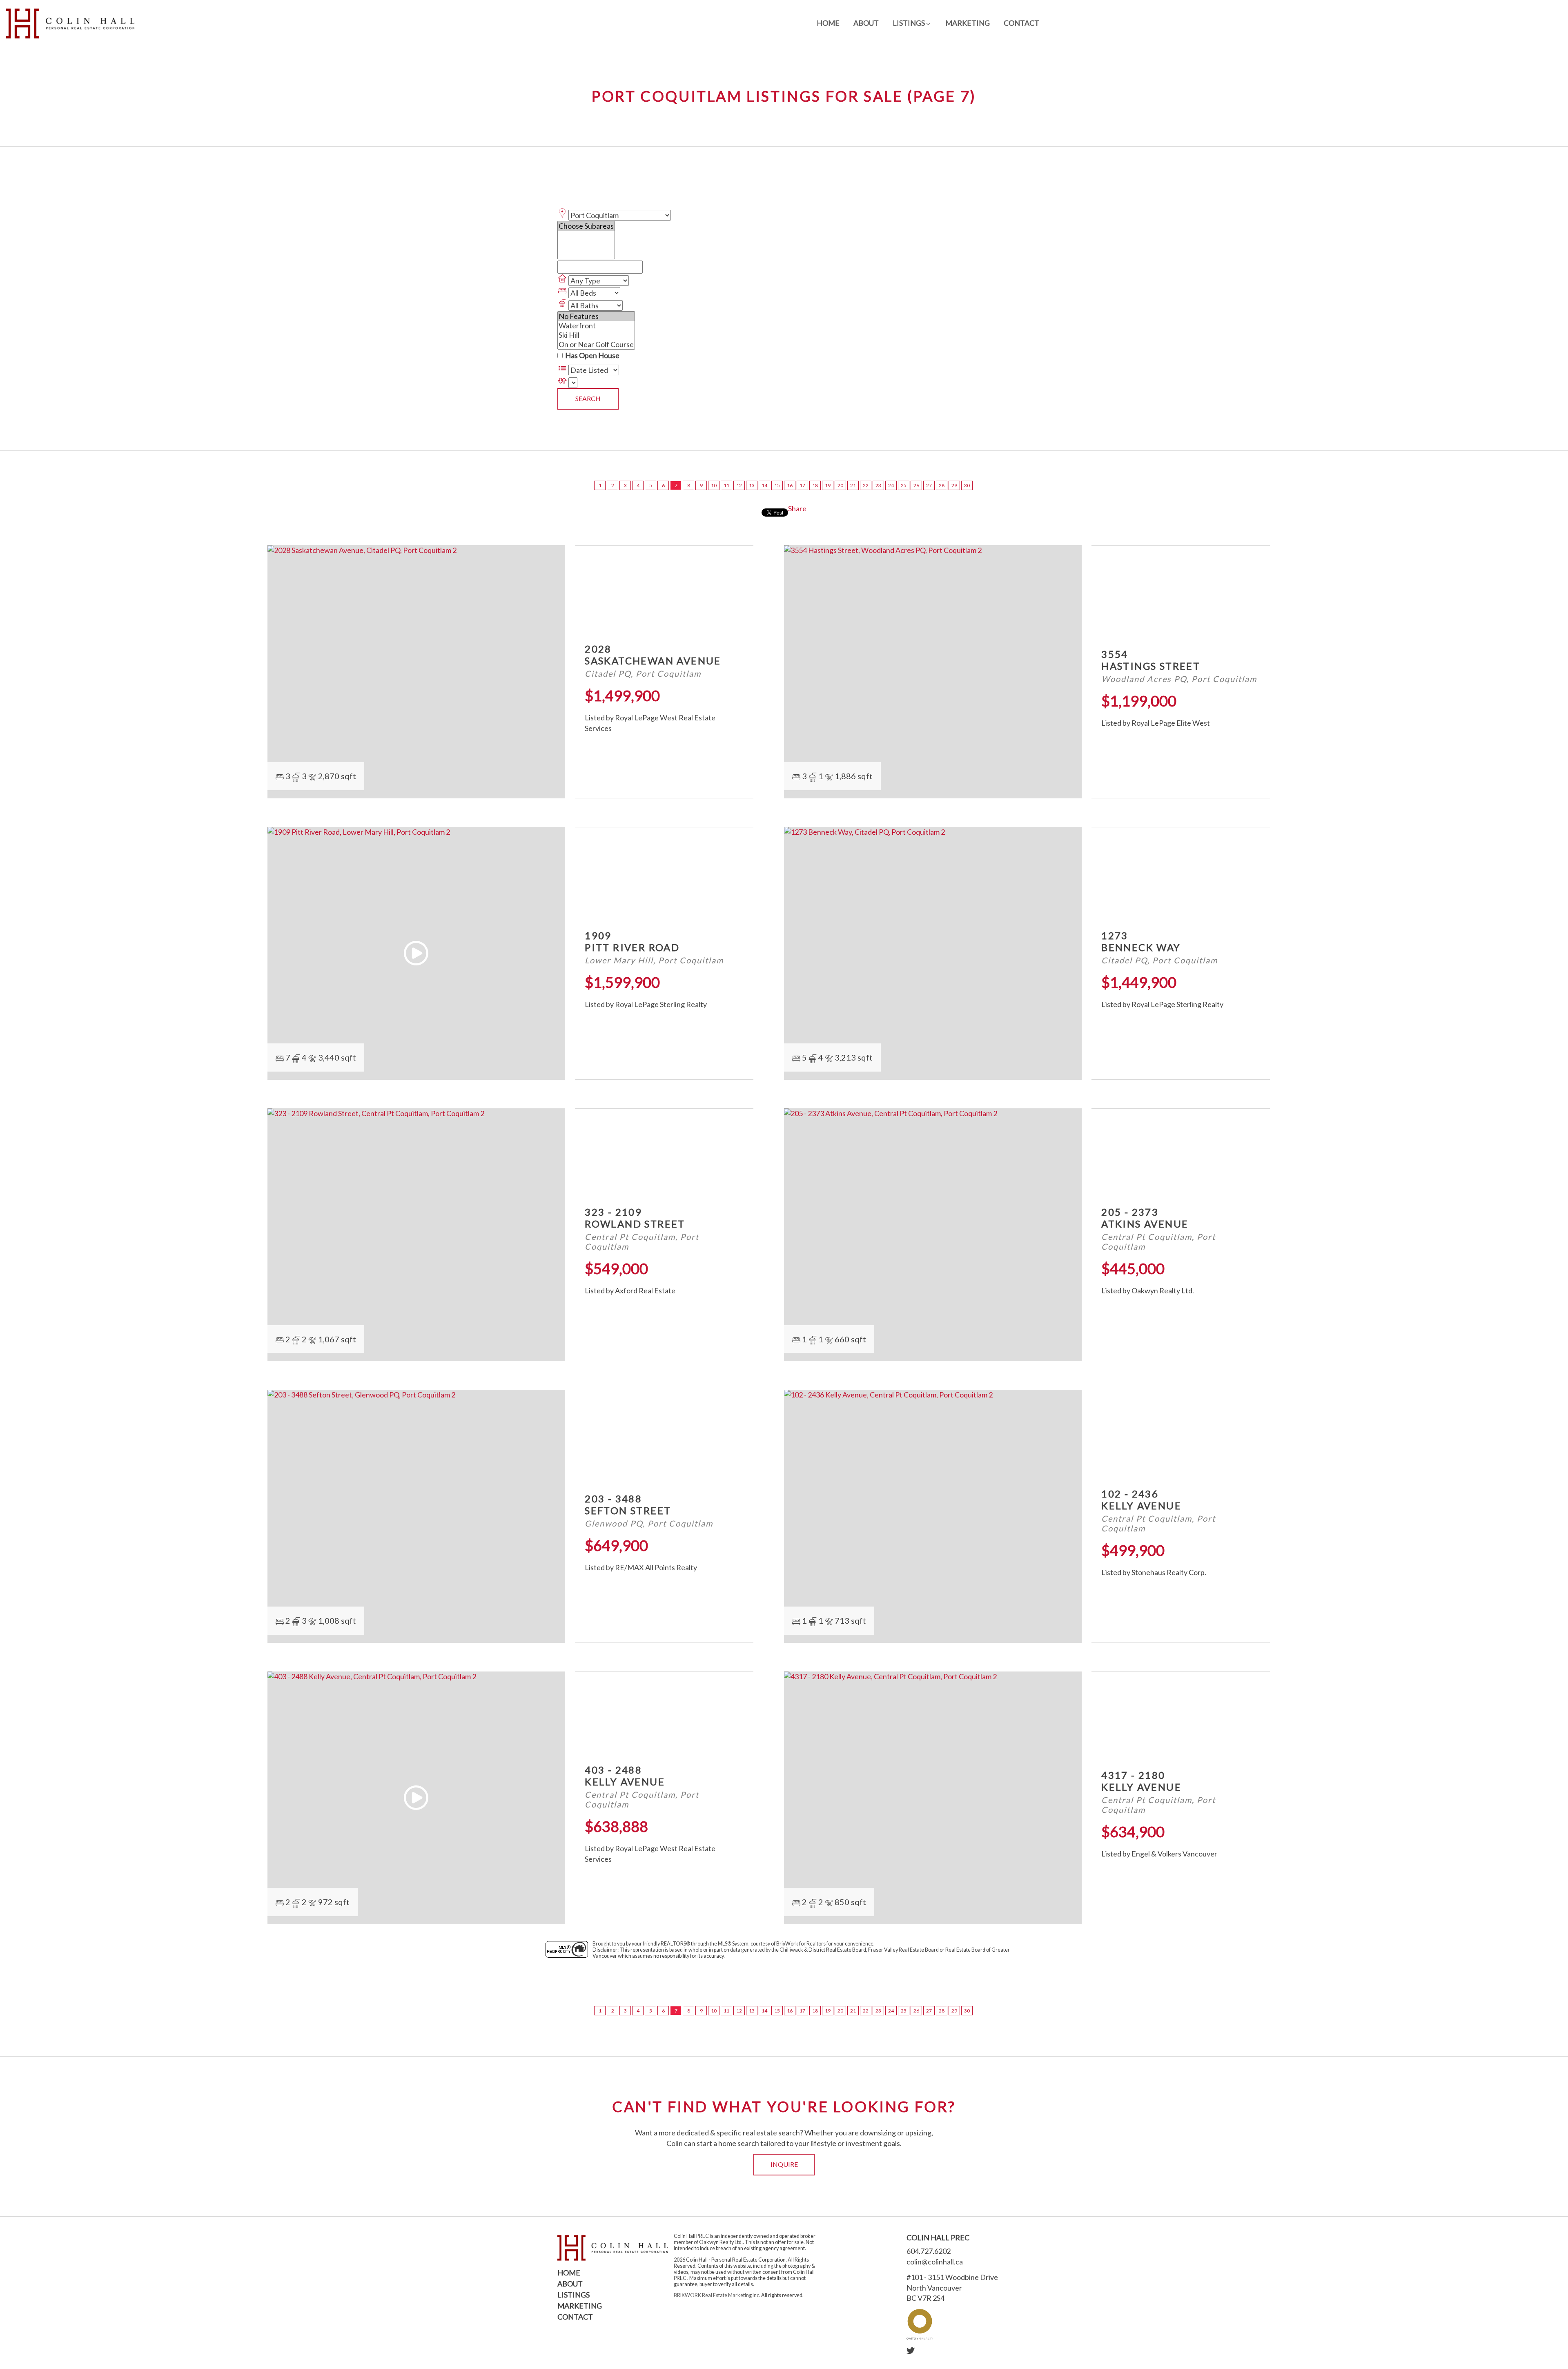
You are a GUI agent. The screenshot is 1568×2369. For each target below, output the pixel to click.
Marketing (968, 23)
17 (802, 485)
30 (967, 485)
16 (790, 485)
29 (954, 485)
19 (828, 485)
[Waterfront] (596, 326)
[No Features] (596, 316)
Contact (1021, 23)
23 (878, 485)
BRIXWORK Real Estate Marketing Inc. (717, 2295)
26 (916, 485)
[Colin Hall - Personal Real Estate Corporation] (70, 23)
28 (942, 485)
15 (777, 485)
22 (866, 485)
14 (764, 485)
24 (891, 485)
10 (714, 485)
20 (840, 485)
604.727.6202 (929, 2251)
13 (752, 485)
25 (904, 485)
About (866, 23)
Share (797, 508)
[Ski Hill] (596, 335)
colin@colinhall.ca (935, 2262)
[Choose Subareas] (586, 226)
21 (853, 485)
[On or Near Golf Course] (596, 344)
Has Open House (592, 355)
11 (726, 485)
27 (929, 485)
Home (828, 23)
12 (739, 485)
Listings (574, 2295)
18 (815, 485)
